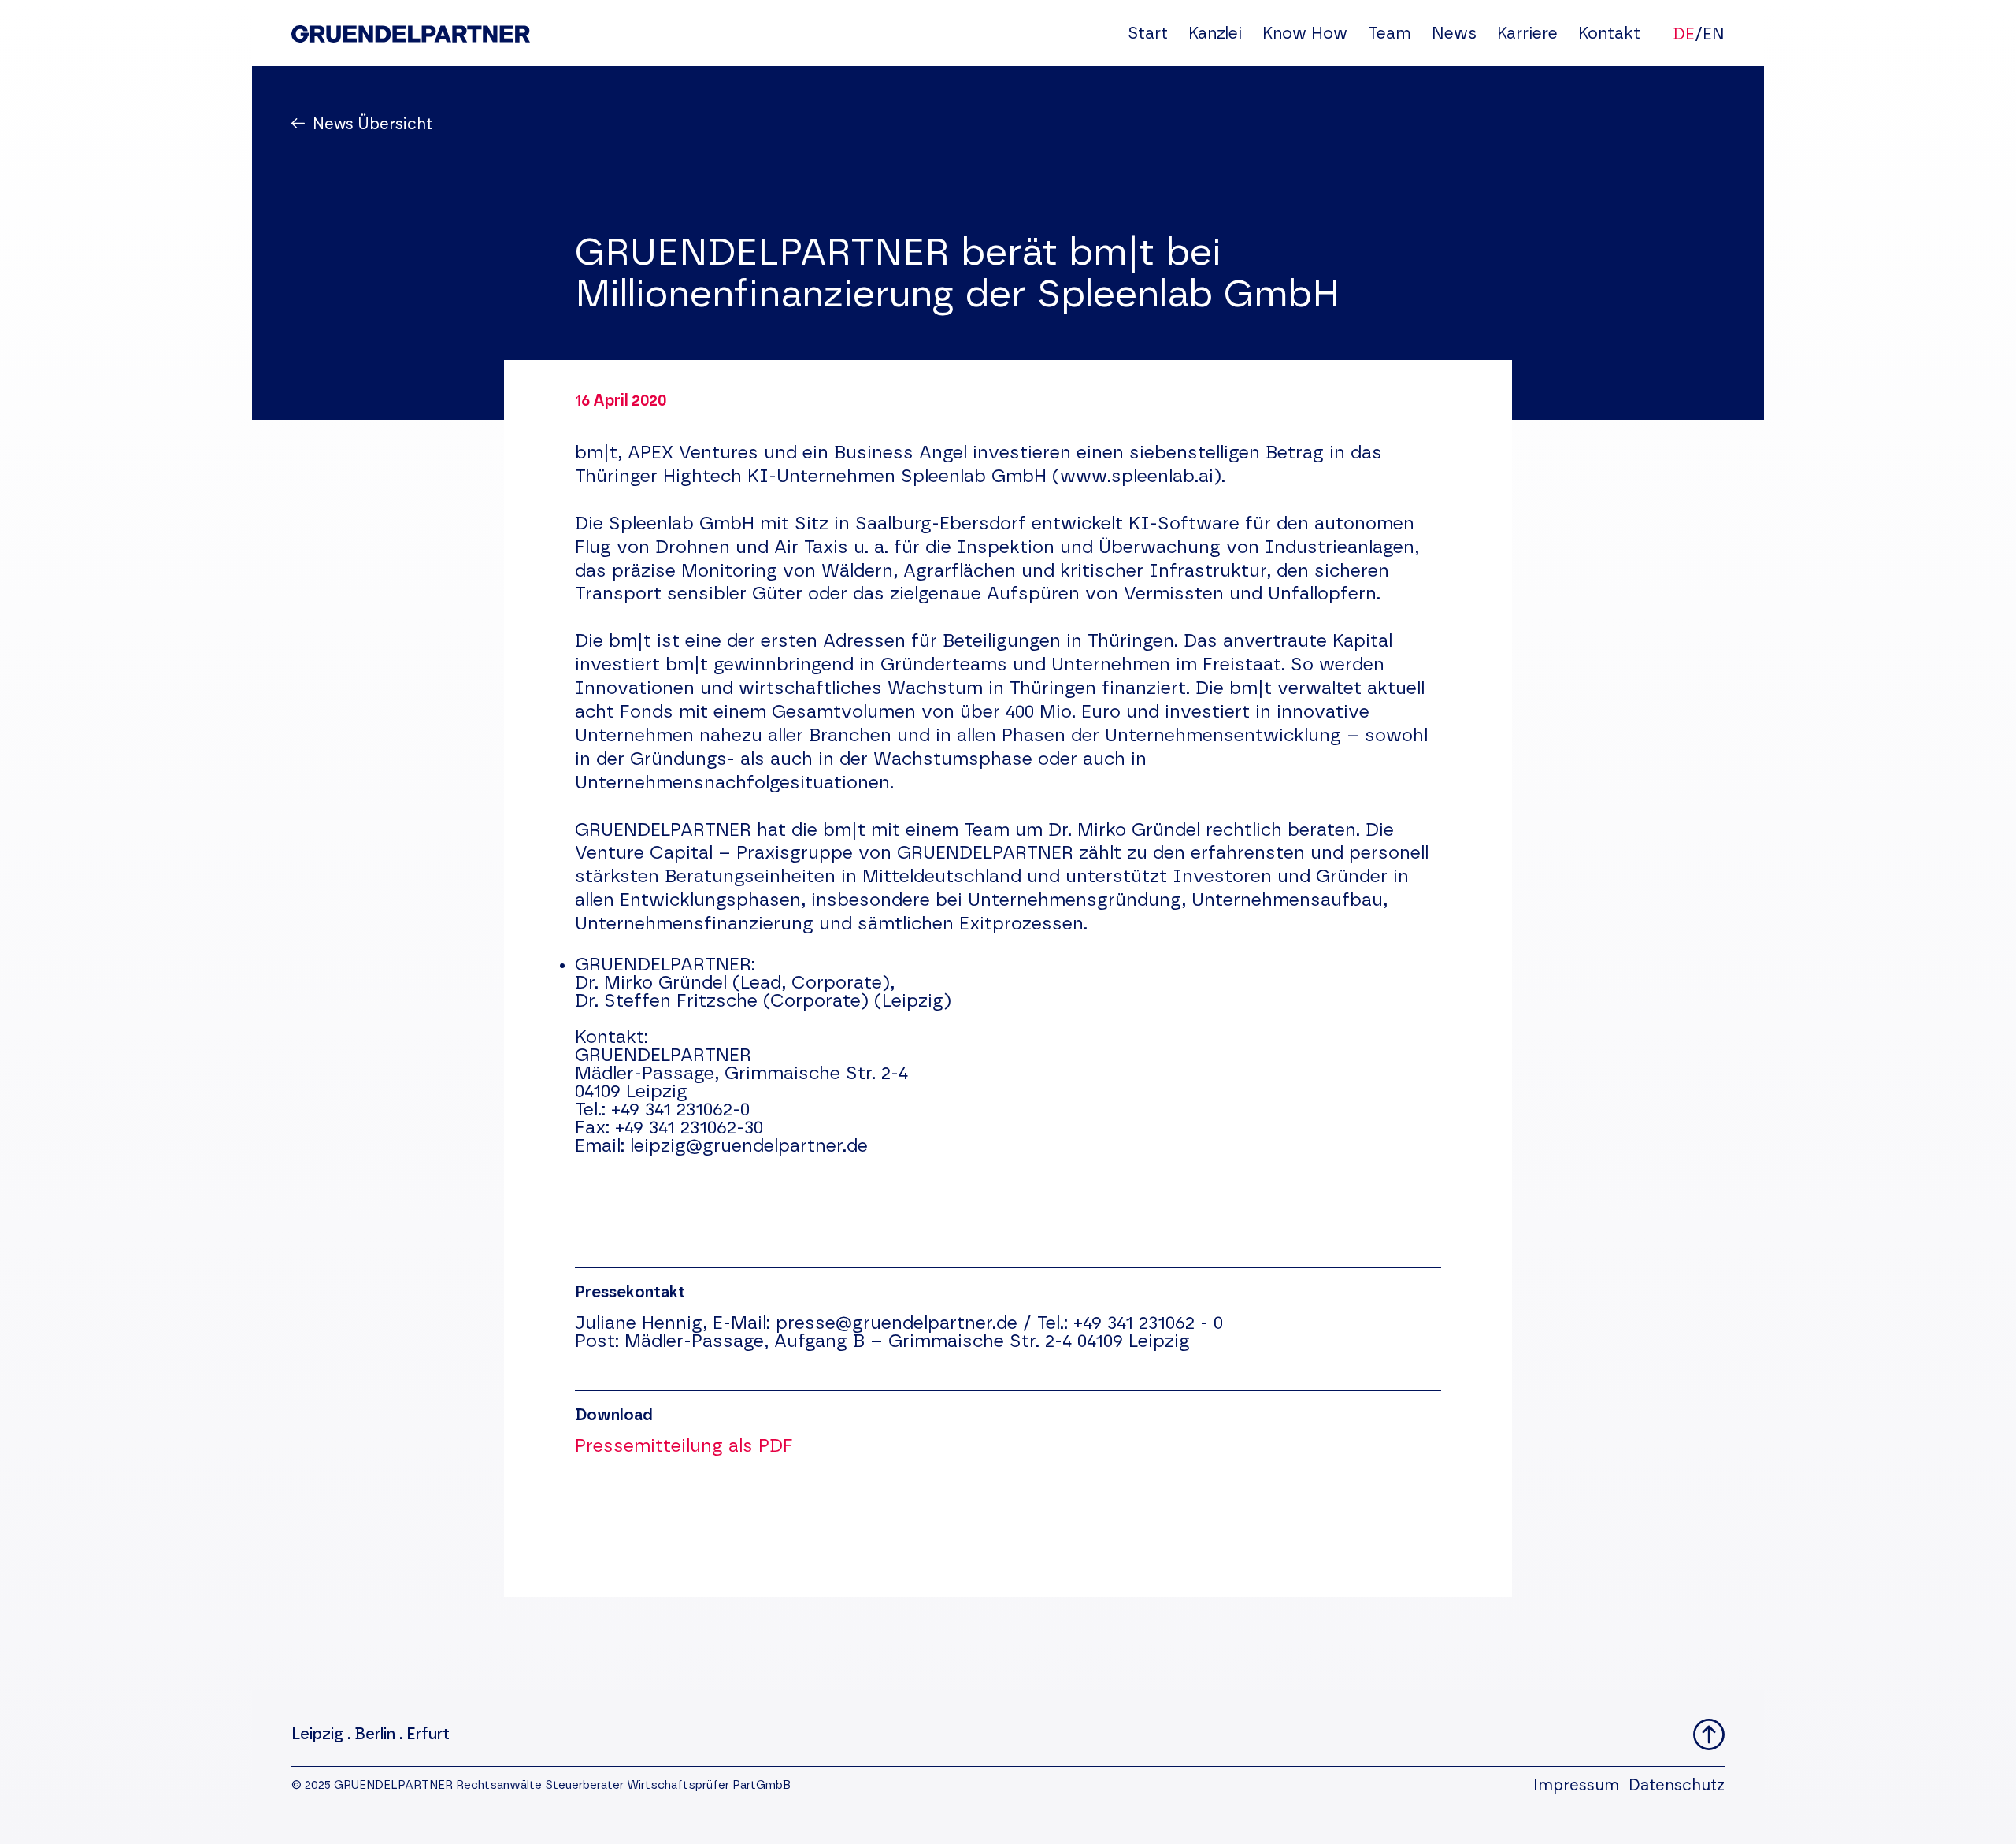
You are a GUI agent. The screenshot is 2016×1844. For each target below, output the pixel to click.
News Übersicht (372, 124)
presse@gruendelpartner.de (897, 1324)
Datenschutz (1677, 1786)
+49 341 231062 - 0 (1148, 1324)
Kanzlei (1215, 33)
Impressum (1576, 1786)
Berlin (375, 1735)
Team (1390, 33)
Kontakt (1609, 33)
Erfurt (428, 1735)
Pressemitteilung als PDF (684, 1447)
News (1454, 33)
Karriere (1527, 33)
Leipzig (317, 1735)
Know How (1305, 33)
